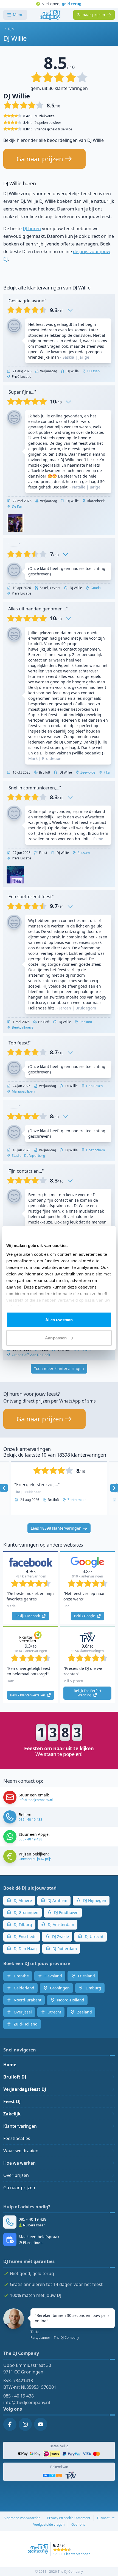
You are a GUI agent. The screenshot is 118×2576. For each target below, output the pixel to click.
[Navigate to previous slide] (4, 1488)
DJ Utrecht (94, 1937)
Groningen (59, 1988)
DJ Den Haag (25, 1949)
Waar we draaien (21, 2151)
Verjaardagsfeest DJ (25, 2089)
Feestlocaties (17, 2138)
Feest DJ (12, 2101)
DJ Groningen (26, 1912)
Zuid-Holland (25, 2024)
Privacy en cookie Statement (69, 2518)
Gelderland (23, 1988)
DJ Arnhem (57, 1900)
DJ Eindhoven (66, 1912)
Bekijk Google (85, 1616)
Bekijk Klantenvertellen (28, 1695)
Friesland (86, 1976)
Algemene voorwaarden (22, 2518)
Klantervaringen (20, 2126)
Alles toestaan (59, 1320)
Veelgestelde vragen (49, 2524)
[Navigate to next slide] (114, 1488)
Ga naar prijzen (19, 2188)
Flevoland (53, 1976)
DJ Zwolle (60, 1937)
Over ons (78, 2524)
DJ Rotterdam (64, 1949)
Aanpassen (56, 1338)
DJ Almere (22, 1900)
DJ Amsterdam (60, 1924)
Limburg (93, 1988)
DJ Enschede (25, 1937)
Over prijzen (16, 2175)
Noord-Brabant (27, 2000)
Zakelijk (12, 2114)
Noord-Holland (70, 2000)
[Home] (50, 15)
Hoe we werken (19, 2163)
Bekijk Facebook (28, 1616)
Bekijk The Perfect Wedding (88, 1693)
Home (10, 2065)
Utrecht (54, 2012)
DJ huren (32, 229)
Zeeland (84, 2012)
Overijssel (22, 2012)
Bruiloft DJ (15, 2077)
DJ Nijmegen (94, 1900)
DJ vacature (106, 2518)
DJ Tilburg (22, 1924)
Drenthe (21, 1976)
